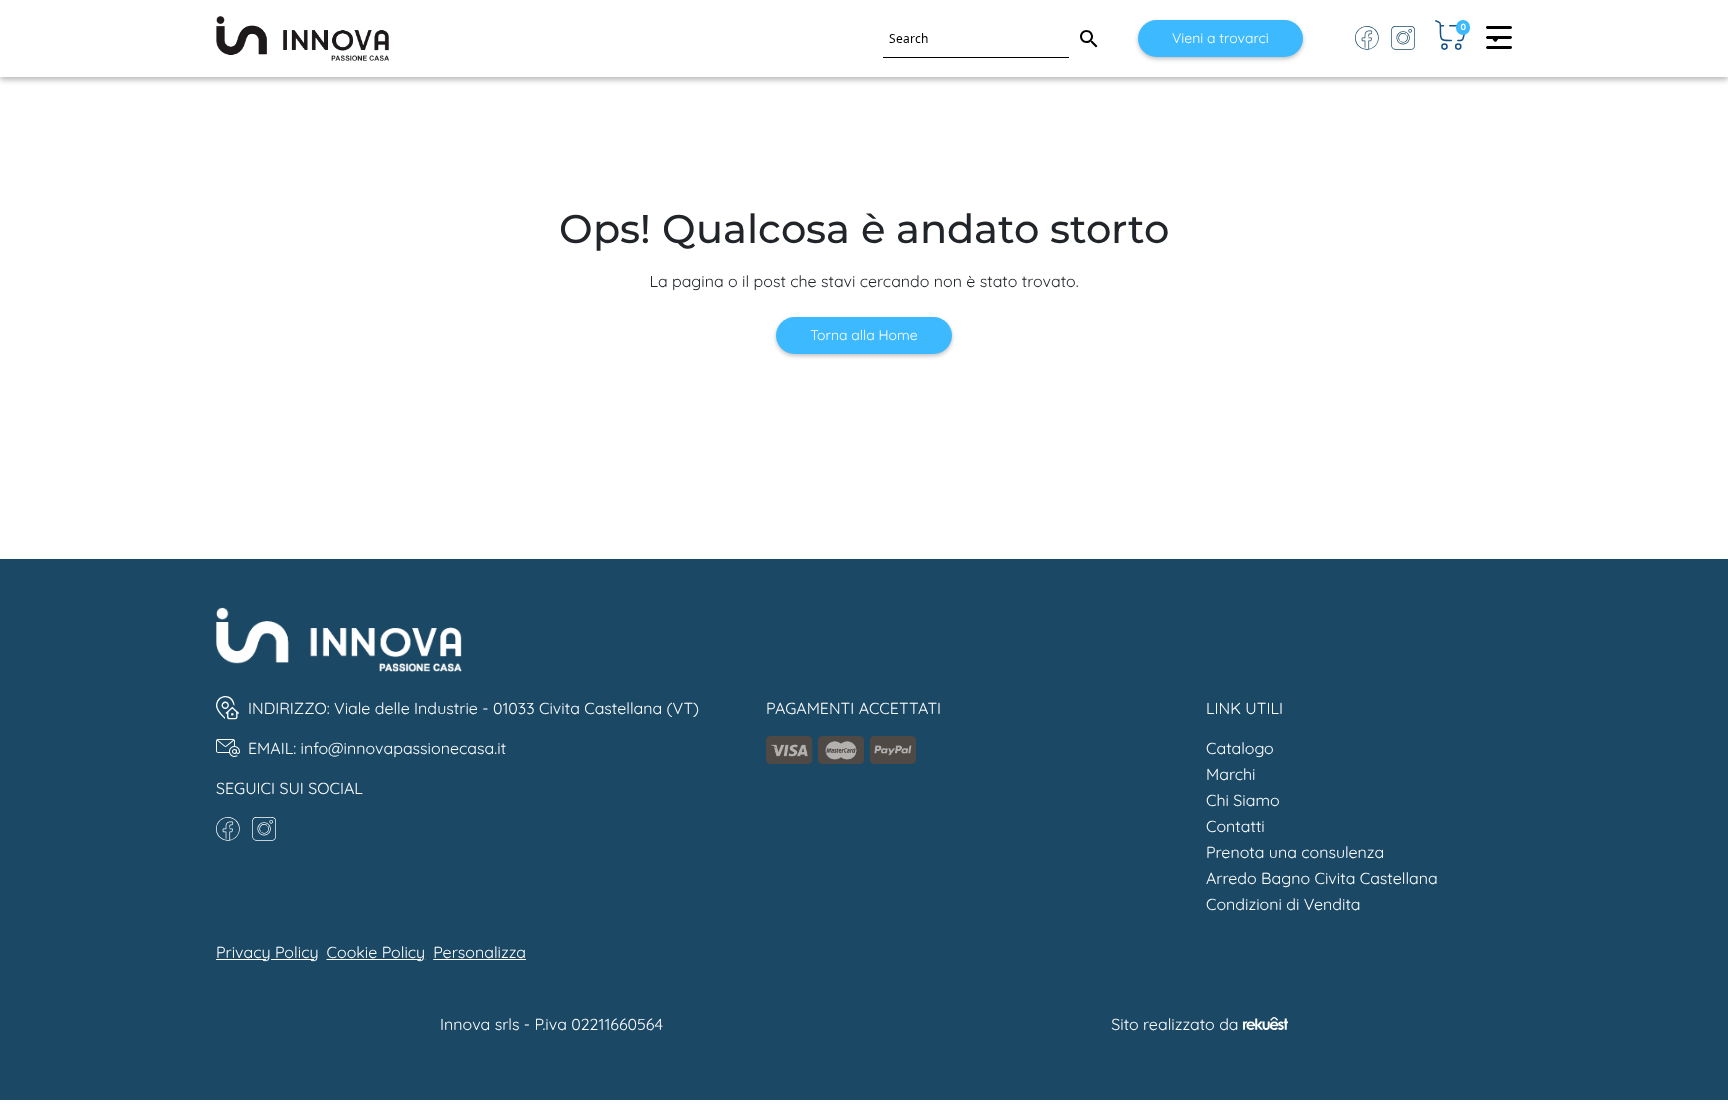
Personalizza (479, 952)
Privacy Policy (267, 952)
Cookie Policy (376, 952)
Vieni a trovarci (1220, 38)
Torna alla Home (863, 335)
